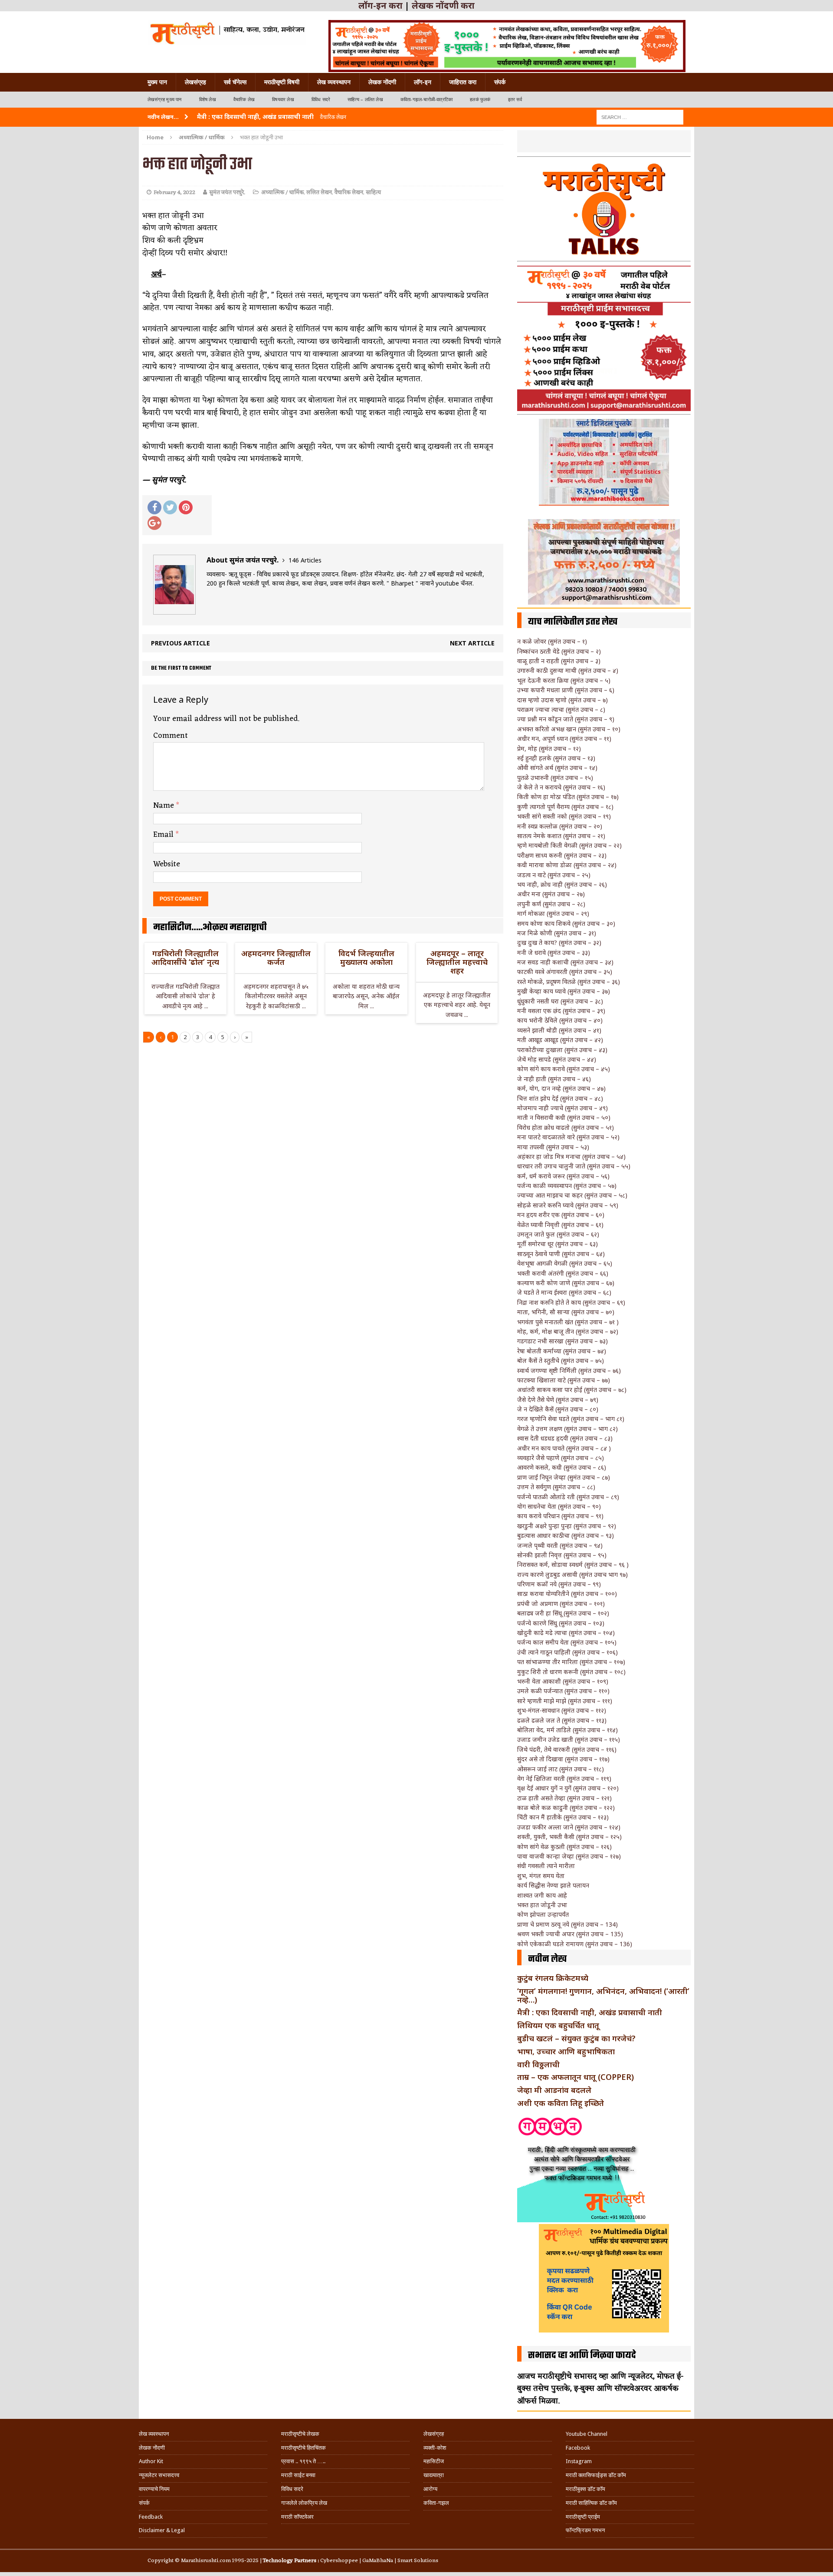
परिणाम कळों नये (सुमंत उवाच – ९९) (559, 1584)
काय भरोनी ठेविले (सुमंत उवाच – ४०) (560, 1020)
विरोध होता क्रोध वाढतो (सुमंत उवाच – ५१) (566, 1127)
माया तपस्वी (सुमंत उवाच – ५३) (553, 1147)
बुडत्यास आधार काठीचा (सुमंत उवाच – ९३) (566, 1535)
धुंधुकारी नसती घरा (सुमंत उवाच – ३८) (560, 1001)
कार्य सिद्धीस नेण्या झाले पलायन (553, 1885)
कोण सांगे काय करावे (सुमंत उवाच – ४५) (564, 1069)
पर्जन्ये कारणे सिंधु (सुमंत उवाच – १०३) (561, 1623)
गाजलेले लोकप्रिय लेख (304, 2503)
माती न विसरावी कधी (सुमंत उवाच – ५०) (564, 1117)
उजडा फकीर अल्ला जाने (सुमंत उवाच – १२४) (569, 1827)
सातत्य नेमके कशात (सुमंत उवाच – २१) (561, 836)
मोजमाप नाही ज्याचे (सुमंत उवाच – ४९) (562, 1108)
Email (164, 835)
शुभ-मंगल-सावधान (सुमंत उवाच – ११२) (562, 1710)
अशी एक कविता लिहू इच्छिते (561, 2103)
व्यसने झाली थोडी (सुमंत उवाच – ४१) (559, 1030)
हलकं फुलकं (480, 100)
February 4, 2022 (174, 192)
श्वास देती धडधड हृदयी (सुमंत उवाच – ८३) (565, 1438)
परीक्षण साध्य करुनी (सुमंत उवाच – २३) (562, 855)
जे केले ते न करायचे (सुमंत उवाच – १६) (561, 787)
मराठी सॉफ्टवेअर (297, 2517)
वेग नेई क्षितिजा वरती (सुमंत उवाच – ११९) (564, 1778)
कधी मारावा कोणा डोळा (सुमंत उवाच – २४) (567, 865)
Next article (472, 643)
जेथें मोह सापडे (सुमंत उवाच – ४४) (557, 1059)
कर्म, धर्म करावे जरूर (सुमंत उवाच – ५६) (563, 1176)
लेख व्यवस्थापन (334, 82)
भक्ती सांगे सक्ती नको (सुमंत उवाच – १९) (564, 816)
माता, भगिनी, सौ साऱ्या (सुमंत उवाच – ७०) (566, 1312)
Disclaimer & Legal (162, 2530)
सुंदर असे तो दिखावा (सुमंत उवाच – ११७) (563, 1759)
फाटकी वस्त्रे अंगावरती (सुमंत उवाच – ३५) (565, 972)
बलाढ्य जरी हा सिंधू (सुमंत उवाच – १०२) (563, 1613)
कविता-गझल (436, 2503)
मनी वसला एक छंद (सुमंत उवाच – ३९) (561, 1011)
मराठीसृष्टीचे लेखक (300, 2434)
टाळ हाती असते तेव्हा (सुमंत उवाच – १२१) (564, 1798)
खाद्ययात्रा (434, 2475)
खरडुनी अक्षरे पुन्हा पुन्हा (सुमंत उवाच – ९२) (567, 1526)
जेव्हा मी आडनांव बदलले (554, 2090)
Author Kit (151, 2461)
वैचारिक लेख (244, 100)
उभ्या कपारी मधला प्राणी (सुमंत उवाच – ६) (566, 690)
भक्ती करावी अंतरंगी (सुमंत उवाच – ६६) (563, 1273)
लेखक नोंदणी (382, 82)
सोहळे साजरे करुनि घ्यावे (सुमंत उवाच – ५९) (568, 1205)
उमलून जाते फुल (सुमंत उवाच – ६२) (558, 1234)
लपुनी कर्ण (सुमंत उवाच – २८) (551, 904)
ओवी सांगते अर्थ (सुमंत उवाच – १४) (557, 768)
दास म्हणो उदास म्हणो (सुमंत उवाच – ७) (562, 700)
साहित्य (373, 192)
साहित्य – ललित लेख (365, 100)
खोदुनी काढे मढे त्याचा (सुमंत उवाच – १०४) (566, 1633)
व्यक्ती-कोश (435, 2448)
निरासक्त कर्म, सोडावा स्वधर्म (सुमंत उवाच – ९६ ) (573, 1564)
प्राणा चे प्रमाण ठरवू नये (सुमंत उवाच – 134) (567, 1924)
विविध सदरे (321, 100)
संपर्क (500, 82)
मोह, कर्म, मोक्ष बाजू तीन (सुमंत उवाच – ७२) (568, 1331)
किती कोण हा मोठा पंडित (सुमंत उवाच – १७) (568, 797)
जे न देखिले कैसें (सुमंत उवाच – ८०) (558, 1409)
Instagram (579, 2461)
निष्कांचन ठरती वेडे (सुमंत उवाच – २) (559, 651)
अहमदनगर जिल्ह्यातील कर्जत (276, 957)
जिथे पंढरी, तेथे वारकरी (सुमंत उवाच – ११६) (567, 1749)
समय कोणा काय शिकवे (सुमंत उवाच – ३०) (566, 923)
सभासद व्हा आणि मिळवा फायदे (582, 2356)
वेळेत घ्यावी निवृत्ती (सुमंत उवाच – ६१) (560, 1225)
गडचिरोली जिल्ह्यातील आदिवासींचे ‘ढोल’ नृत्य (185, 957)
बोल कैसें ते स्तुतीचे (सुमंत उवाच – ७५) (561, 1360)
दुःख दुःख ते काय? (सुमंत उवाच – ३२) (559, 943)
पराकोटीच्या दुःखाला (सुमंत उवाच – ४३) (562, 1050)
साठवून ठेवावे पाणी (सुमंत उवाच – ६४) (561, 1254)
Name (165, 806)
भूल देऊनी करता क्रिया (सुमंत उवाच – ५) (564, 680)
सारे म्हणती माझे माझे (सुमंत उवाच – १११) (565, 1701)
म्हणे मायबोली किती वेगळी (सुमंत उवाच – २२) (569, 845)
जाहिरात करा (463, 82)
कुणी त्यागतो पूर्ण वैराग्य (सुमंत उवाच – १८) (565, 807)
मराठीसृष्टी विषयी (282, 82)
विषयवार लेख (283, 100)
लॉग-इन (423, 82)
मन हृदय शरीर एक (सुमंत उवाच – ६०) (561, 1215)
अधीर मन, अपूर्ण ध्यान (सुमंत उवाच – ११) (564, 739)
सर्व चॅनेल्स (235, 82)
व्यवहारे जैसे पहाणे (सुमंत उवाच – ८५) (561, 1458)
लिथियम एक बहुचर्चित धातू (558, 2025)
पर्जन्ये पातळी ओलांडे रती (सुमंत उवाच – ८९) (568, 1497)
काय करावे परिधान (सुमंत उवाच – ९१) (560, 1516)
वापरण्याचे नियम (154, 2489)
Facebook (578, 2448)
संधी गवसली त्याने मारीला (546, 1866)
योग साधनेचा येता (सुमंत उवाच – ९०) (559, 1506)
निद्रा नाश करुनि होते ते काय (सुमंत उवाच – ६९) (571, 1302)
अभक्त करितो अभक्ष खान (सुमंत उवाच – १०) (569, 729)
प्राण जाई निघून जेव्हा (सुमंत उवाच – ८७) (564, 1477)
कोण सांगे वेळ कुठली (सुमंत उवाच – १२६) (564, 1847)
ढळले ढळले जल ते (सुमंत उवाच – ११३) (562, 1720)
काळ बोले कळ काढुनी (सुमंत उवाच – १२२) (566, 1808)
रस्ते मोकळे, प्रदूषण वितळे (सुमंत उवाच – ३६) (569, 982)
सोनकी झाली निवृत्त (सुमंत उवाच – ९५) (562, 1555)
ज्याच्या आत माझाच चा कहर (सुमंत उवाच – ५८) (572, 1195)
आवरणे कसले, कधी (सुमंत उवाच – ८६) (562, 1467)
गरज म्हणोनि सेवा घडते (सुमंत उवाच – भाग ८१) (571, 1419)
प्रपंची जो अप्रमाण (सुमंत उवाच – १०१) (561, 1604)
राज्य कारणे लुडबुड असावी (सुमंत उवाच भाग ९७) (572, 1574)
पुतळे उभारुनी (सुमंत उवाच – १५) (555, 778)
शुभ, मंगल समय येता (541, 1876)
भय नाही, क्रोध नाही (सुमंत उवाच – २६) (562, 884)
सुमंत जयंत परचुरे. (227, 192)
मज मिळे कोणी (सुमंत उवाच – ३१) (557, 933)
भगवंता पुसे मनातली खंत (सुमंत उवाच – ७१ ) (568, 1322)
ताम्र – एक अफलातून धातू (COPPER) (576, 2077)
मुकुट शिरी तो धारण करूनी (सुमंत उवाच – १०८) (571, 1672)
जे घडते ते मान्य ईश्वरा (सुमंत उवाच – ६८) (564, 1292)
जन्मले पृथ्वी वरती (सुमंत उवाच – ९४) (560, 1545)
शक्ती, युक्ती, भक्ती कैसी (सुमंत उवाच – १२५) (569, 1837)
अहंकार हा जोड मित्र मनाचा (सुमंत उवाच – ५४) (571, 1156)
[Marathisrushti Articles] (227, 33)
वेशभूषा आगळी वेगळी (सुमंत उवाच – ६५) (565, 1263)
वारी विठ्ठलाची (538, 2064)
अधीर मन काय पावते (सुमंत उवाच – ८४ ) (564, 1448)
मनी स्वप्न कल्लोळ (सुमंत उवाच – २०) (560, 826)
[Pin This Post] (186, 507)
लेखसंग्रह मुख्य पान (165, 100)
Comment (171, 736)
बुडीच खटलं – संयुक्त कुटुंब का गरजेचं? (576, 2038)
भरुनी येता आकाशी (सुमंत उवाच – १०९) (563, 1681)
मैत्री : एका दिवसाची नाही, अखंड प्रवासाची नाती (590, 2012)
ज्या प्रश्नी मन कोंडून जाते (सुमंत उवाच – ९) (566, 719)
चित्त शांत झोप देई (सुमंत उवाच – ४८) (560, 1098)
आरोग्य (430, 2489)
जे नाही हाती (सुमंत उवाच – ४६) (554, 1079)
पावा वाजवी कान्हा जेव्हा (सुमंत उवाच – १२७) (569, 1856)
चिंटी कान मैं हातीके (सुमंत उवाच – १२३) (563, 1817)
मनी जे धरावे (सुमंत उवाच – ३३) (554, 952)
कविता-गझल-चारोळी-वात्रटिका (426, 100)
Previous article (180, 643)
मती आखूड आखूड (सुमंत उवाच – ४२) (560, 1040)
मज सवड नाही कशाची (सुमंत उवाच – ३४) (565, 962)
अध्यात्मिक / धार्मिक (282, 192)
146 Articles (305, 560)
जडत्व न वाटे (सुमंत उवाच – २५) (554, 875)
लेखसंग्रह (195, 82)
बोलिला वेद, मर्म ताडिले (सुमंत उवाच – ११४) (567, 1730)
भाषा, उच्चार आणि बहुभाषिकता (566, 2051)
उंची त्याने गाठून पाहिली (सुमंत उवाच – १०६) (567, 1652)
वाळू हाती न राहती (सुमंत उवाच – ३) (559, 661)
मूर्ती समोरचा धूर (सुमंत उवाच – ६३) (558, 1244)
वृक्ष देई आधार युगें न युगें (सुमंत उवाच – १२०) (568, 1788)
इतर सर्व (515, 100)
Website (167, 864)
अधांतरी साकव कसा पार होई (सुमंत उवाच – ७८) (572, 1390)
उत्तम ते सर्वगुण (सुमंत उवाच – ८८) (556, 1487)
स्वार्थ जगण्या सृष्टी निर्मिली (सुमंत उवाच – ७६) (569, 1370)
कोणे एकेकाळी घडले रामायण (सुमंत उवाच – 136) (575, 1944)
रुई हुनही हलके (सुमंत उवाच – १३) (556, 758)
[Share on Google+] (154, 523)
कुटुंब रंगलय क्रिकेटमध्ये (553, 1978)
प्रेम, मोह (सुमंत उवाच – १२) (549, 748)
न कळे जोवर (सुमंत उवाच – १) (552, 641)
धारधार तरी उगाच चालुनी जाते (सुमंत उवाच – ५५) (574, 1166)
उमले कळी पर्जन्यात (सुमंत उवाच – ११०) (563, 1691)
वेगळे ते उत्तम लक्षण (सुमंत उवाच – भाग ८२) (567, 1429)
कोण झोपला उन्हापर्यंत (543, 1914)
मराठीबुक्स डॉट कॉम (585, 2489)
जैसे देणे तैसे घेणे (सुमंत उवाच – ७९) (558, 1400)
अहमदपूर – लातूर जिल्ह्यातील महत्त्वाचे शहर (457, 962)
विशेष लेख (208, 100)
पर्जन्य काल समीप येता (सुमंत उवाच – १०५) (567, 1642)
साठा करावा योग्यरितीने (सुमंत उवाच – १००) (567, 1594)
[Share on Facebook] (154, 507)
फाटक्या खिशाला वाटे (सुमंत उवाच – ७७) (564, 1380)
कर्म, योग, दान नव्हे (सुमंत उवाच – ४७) (561, 1088)
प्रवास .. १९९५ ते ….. (303, 2461)
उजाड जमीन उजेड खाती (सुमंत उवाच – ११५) (569, 1739)
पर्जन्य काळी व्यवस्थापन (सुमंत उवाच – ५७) (567, 1186)
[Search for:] (640, 117)
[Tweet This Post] (170, 507)
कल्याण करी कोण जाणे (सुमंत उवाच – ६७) (566, 1283)
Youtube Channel (587, 2434)
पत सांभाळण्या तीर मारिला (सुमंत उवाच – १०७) (571, 1662)
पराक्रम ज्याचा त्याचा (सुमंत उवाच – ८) (561, 709)
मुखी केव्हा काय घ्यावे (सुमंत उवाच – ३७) (564, 991)
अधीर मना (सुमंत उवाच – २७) (551, 894)
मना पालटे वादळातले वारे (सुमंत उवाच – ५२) (568, 1137)
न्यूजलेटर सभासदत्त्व (159, 2475)
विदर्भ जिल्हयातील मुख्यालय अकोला (366, 957)
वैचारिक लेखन (349, 192)
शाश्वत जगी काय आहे (542, 1895)
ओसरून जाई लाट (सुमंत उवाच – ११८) (561, 1769)
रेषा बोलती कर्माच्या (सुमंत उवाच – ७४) (562, 1351)
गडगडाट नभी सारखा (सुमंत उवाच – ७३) (562, 1341)
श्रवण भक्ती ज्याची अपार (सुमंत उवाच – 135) (570, 1934)
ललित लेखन (319, 192)
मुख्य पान (157, 82)
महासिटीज (434, 2461)
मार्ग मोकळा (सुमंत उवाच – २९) (553, 913)
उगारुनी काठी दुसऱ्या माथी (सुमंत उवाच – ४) (568, 670)
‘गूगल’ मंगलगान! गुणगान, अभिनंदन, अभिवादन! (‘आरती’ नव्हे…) (603, 1995)
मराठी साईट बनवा (298, 2475)
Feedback (151, 2517)
